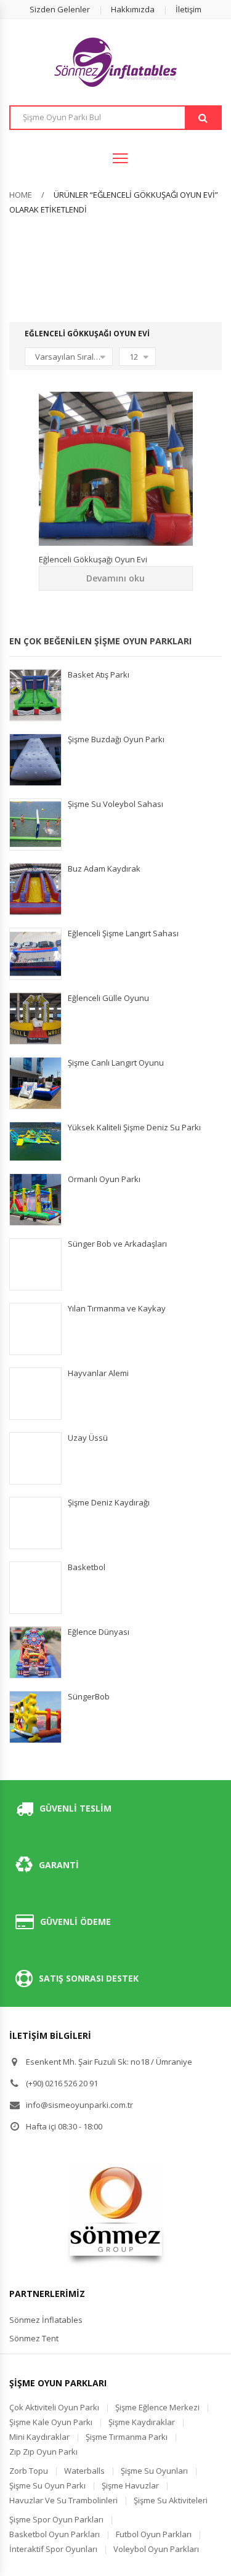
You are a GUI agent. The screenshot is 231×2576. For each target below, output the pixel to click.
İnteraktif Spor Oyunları (53, 2549)
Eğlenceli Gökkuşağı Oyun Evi (93, 559)
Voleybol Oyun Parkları (156, 2549)
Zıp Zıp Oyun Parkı (43, 2452)
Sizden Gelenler (60, 9)
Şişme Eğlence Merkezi (157, 2407)
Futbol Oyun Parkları (154, 2534)
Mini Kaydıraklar (39, 2437)
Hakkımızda (133, 9)
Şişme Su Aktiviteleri (171, 2500)
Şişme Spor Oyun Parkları (56, 2519)
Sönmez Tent (34, 2338)
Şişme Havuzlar (130, 2485)
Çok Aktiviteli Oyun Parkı (54, 2407)
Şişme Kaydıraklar (142, 2422)
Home (21, 195)
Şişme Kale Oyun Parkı (51, 2422)
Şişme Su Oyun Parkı (47, 2485)
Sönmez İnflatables (46, 2320)
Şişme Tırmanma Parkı (127, 2437)
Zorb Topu (29, 2471)
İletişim (188, 9)
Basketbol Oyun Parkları (55, 2534)
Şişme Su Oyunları (154, 2471)
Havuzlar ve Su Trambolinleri (63, 2500)
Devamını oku (115, 578)
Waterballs (84, 2471)
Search (203, 118)
